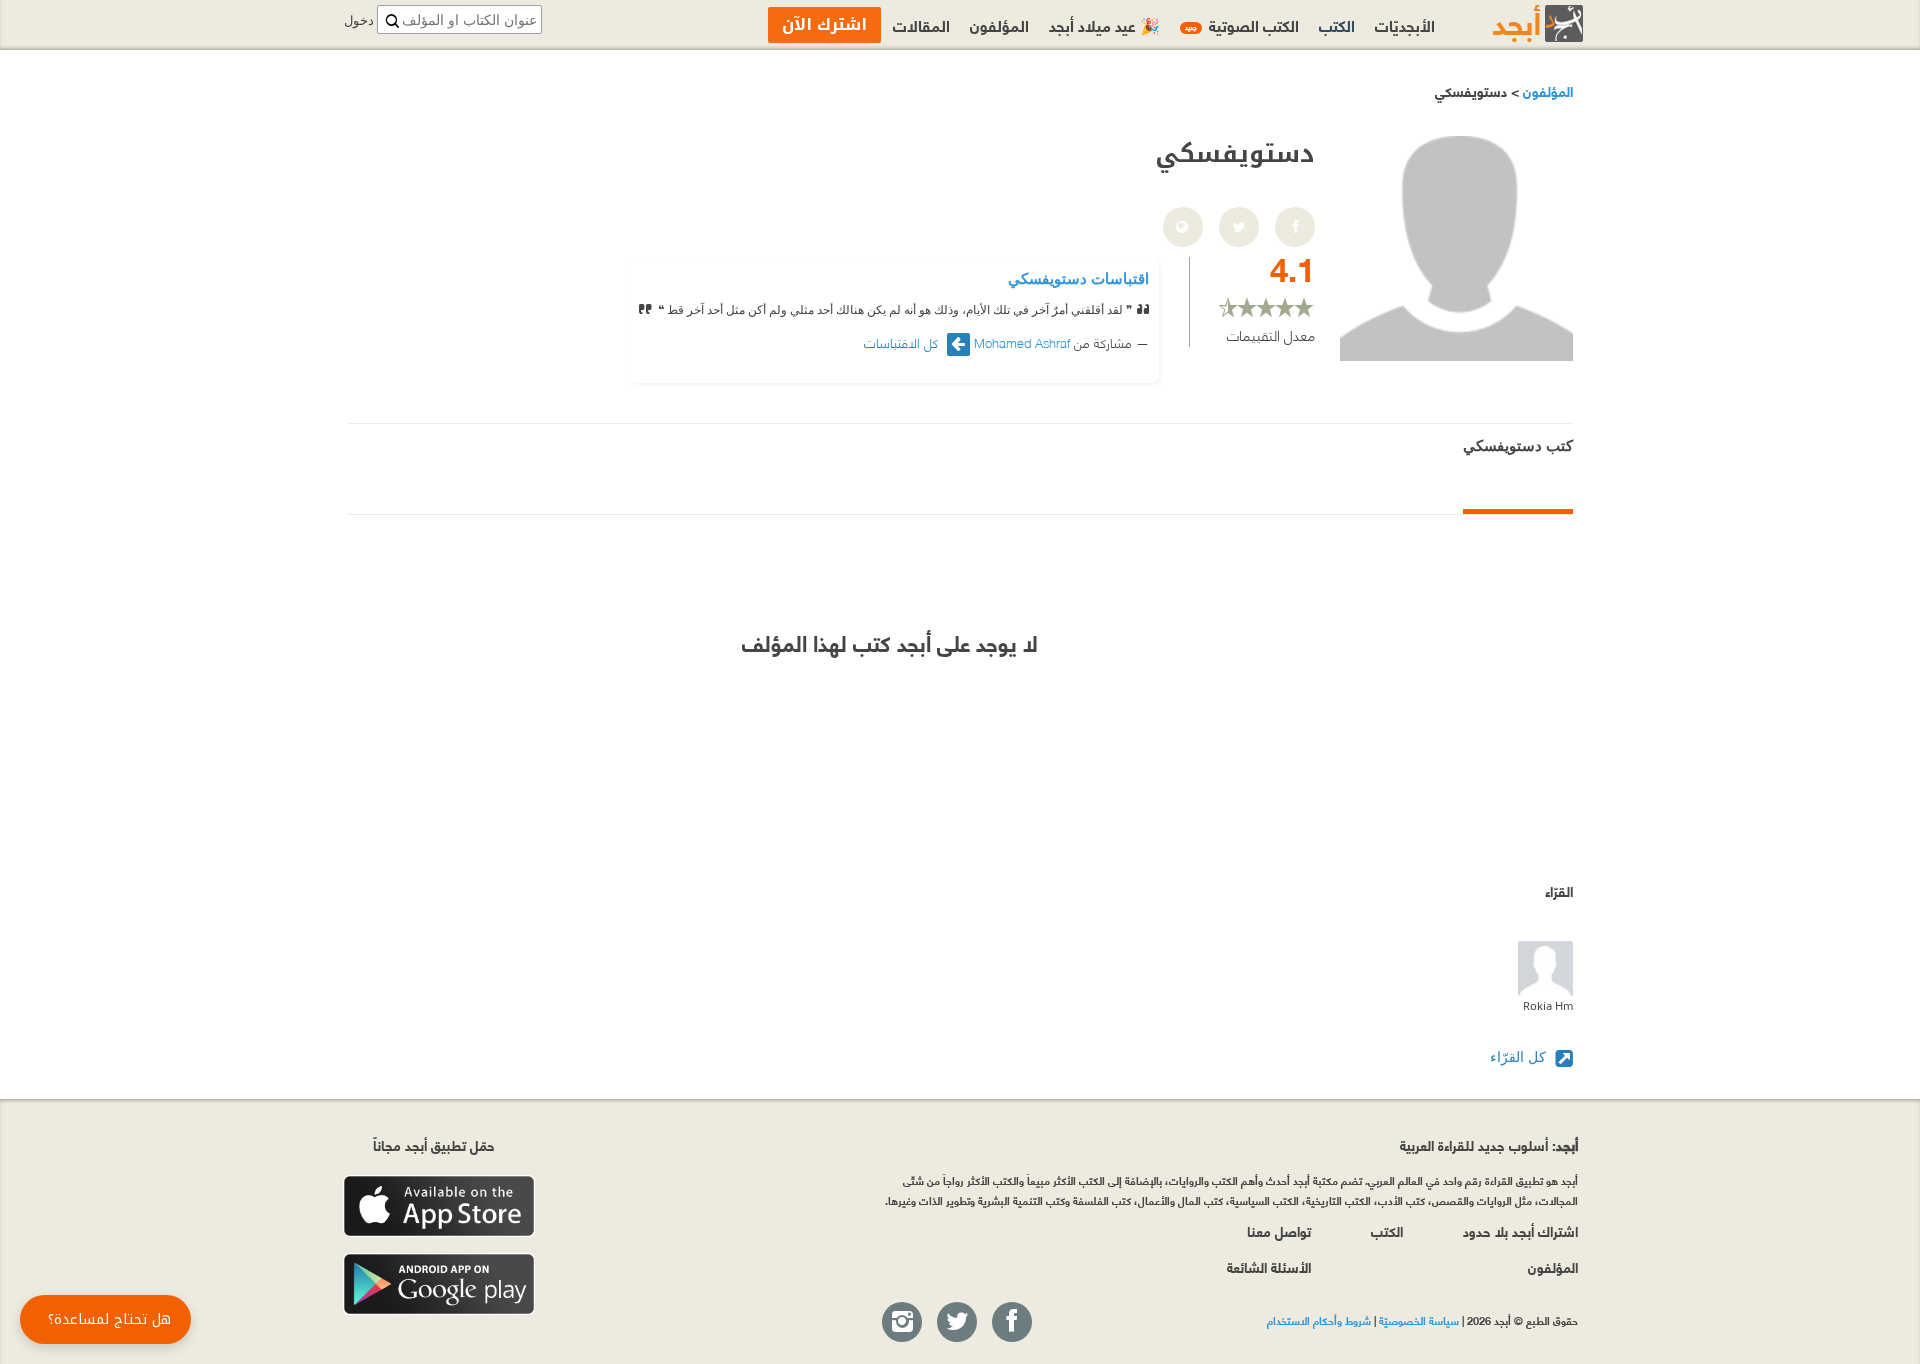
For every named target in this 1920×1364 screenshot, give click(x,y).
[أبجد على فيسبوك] (1011, 1323)
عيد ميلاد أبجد (1104, 24)
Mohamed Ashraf (1022, 342)
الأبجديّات (1405, 24)
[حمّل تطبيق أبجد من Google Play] (439, 1284)
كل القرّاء (1520, 1056)
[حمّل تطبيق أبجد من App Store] (439, 1206)
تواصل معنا (1279, 1230)
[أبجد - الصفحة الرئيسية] (1513, 23)
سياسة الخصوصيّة (1419, 1320)
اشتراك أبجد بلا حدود (1520, 1230)
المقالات (921, 24)
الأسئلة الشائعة (1269, 1266)
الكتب (1337, 24)
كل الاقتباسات (903, 342)
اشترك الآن (824, 24)
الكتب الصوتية (1242, 24)
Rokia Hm (1548, 1005)
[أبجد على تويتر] (956, 1323)
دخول (359, 20)
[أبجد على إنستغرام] (901, 1323)
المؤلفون (1546, 90)
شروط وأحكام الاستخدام (1319, 1320)
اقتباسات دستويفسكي (1078, 278)
